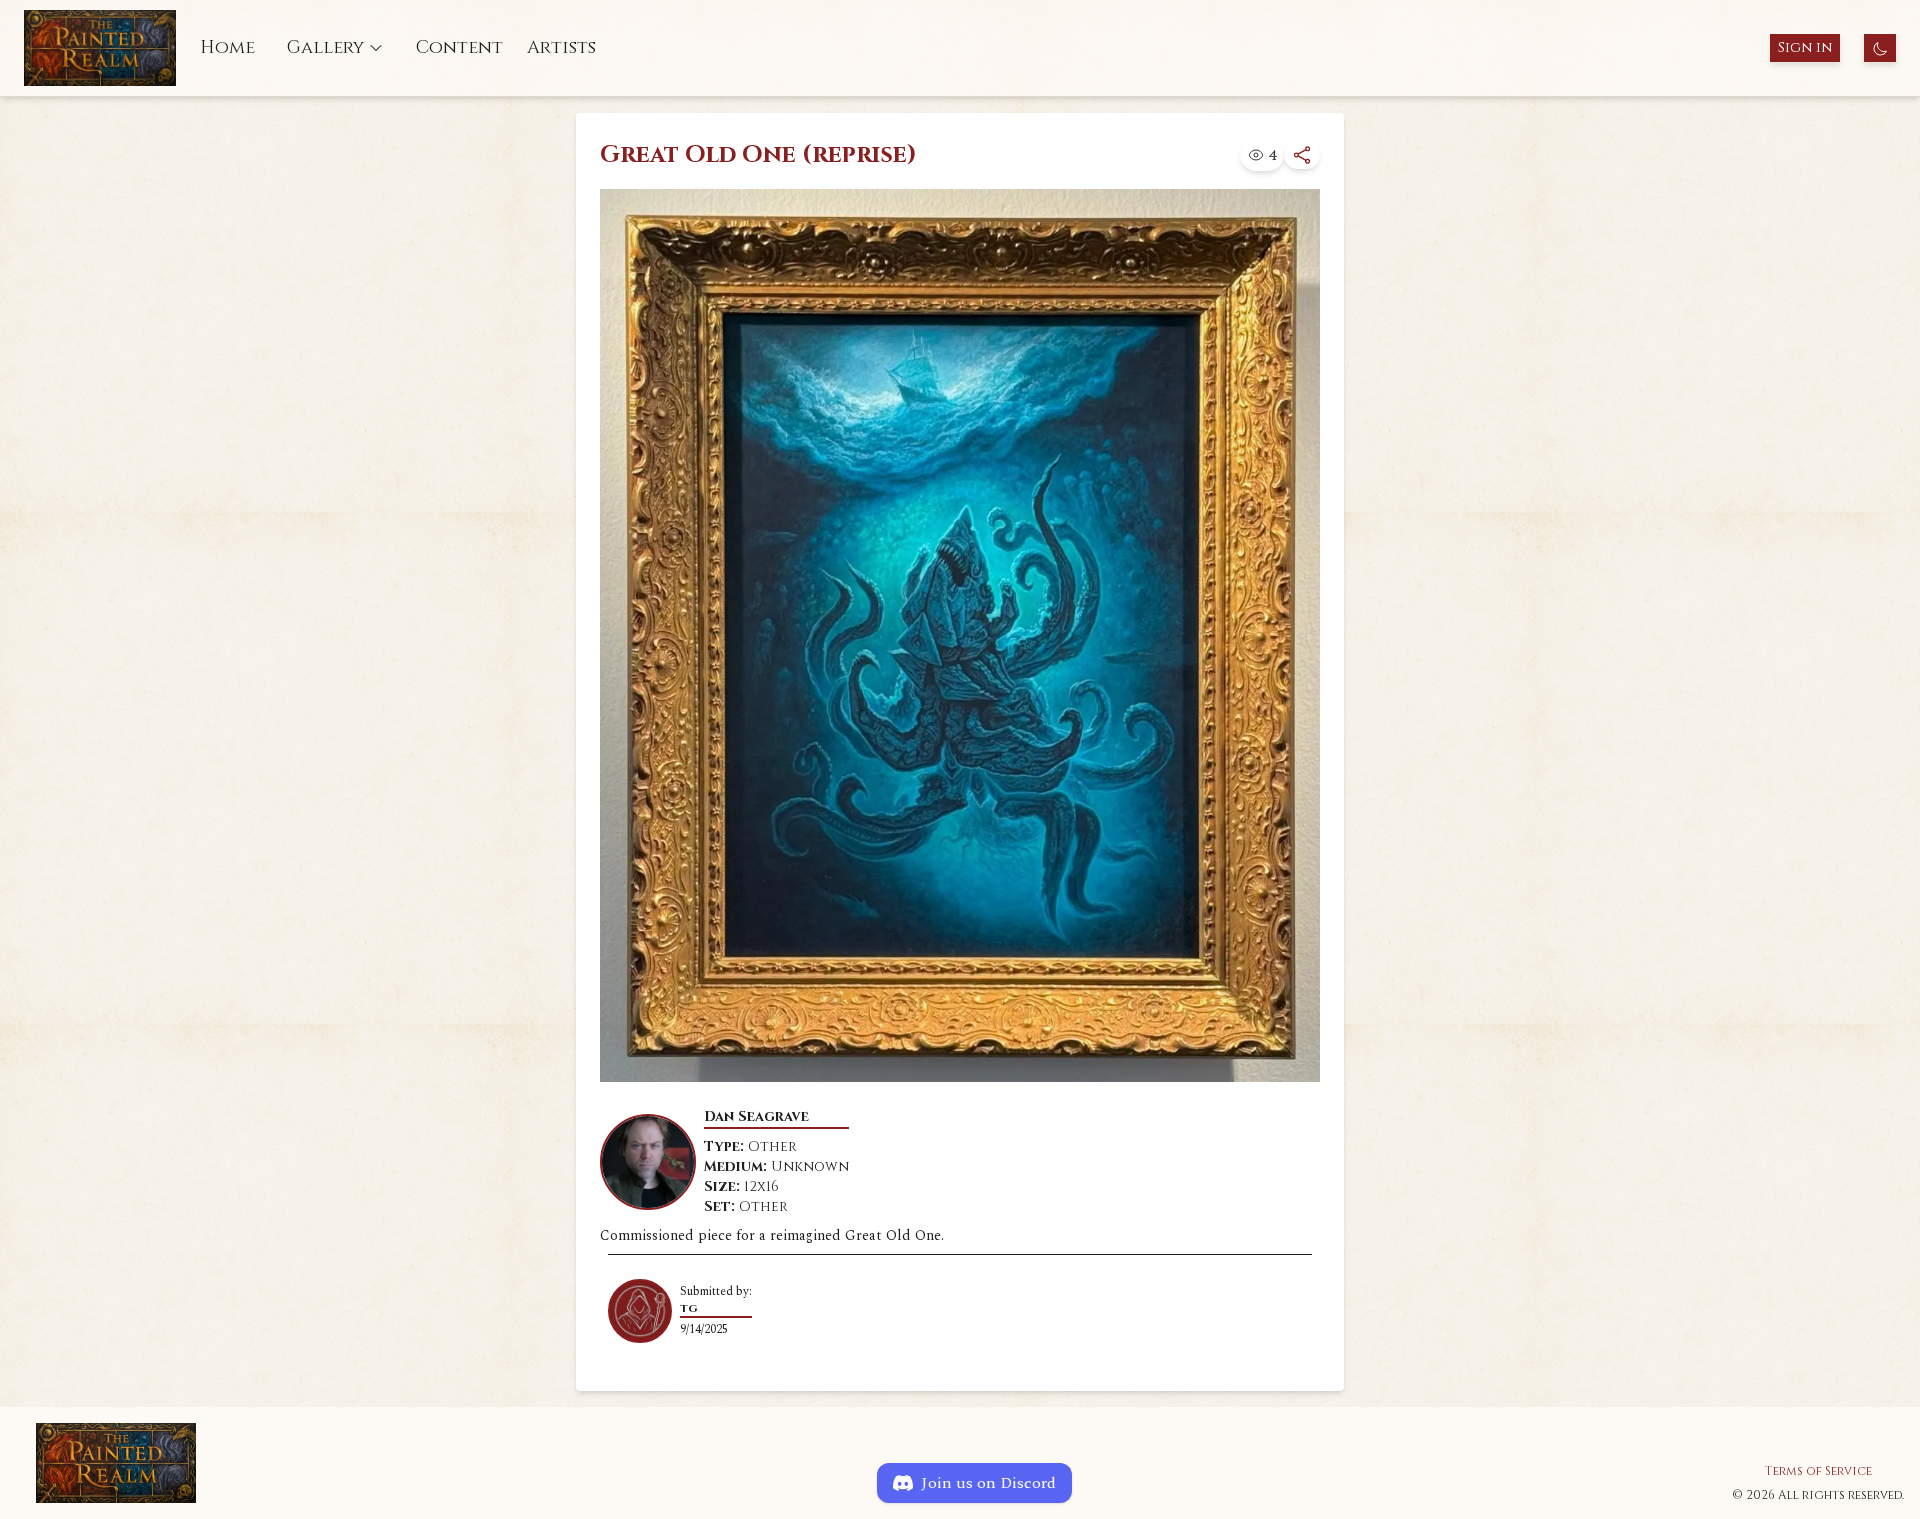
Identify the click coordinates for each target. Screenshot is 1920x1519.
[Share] (1302, 155)
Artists (561, 47)
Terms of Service (1818, 1471)
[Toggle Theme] (1880, 48)
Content (459, 47)
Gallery (325, 47)
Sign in (1805, 47)
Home (227, 47)
